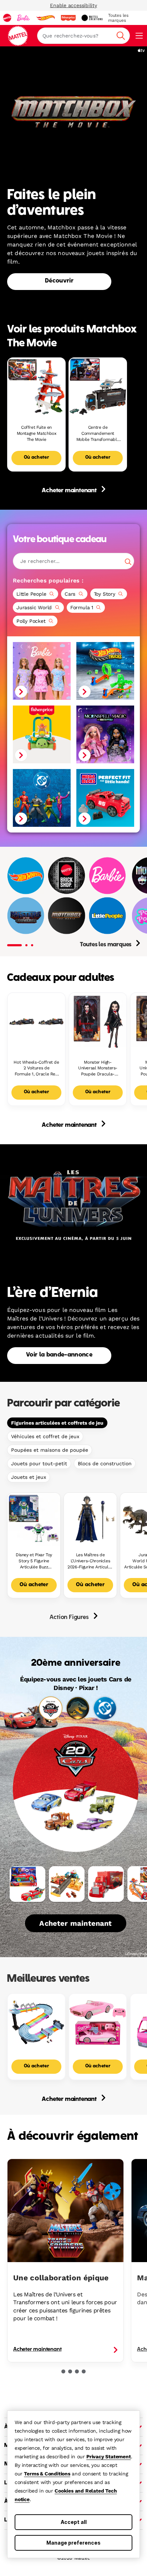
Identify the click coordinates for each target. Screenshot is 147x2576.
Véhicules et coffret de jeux (45, 1436)
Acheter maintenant (70, 491)
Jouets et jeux (29, 1477)
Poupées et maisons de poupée (50, 1450)
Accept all (74, 2522)
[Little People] (107, 916)
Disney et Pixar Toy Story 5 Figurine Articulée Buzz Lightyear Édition (34, 1561)
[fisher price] (68, 18)
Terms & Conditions (47, 2474)
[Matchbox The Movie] (66, 916)
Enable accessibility (73, 5)
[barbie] (24, 18)
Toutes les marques (106, 945)
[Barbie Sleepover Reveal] (42, 671)
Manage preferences (73, 2543)
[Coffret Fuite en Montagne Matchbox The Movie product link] (36, 387)
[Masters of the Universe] (26, 916)
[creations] (92, 18)
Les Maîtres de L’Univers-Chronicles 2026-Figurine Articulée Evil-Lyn (90, 1561)
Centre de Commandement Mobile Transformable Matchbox (98, 434)
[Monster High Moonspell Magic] (105, 734)
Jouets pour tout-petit (39, 1463)
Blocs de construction (105, 1463)
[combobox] (83, 36)
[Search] (128, 562)
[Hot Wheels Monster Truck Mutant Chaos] (105, 671)
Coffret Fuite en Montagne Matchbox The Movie (37, 433)
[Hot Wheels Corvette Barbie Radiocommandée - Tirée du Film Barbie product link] (98, 2022)
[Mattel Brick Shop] (66, 875)
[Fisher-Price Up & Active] (42, 734)
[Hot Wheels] (26, 875)
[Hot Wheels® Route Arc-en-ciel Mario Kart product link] (36, 2022)
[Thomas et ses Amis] (77, 902)
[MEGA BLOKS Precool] (105, 798)
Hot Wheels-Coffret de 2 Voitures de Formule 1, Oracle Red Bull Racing (36, 1068)
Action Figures (70, 1618)
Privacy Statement (109, 2457)
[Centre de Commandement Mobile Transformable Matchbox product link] (98, 387)
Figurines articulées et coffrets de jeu (57, 1423)
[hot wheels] (45, 18)
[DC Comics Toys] (42, 798)
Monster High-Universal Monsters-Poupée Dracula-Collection (98, 1068)
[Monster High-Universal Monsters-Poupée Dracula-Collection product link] (98, 1022)
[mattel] (7, 18)
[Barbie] (107, 875)
